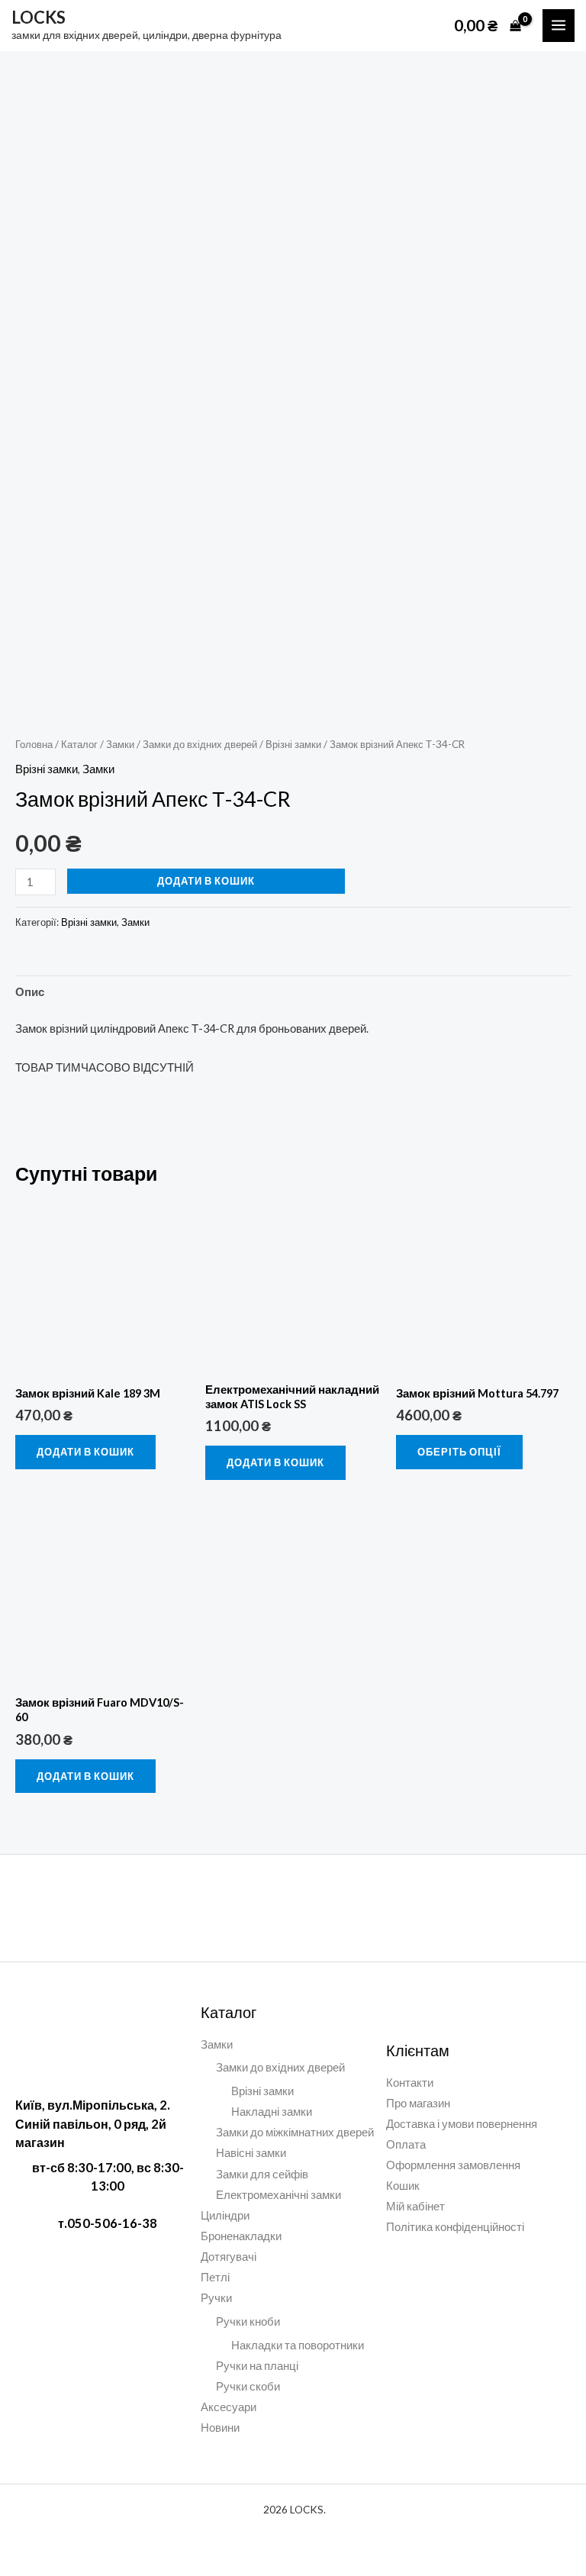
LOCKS (39, 17)
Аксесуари (229, 2407)
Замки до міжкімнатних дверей (295, 2132)
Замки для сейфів (262, 2174)
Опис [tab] (30, 992)
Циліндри (225, 2215)
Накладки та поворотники (298, 2345)
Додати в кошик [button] (85, 1452)
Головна (34, 744)
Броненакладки (241, 2236)
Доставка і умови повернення (462, 2124)
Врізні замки (293, 744)
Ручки (216, 2298)
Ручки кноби (248, 2321)
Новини (220, 2428)
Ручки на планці (257, 2366)
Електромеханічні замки (279, 2195)
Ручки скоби (248, 2386)
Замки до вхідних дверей (200, 744)
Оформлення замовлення (453, 2165)
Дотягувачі (229, 2257)
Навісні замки (251, 2153)
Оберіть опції (459, 1452)
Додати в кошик (206, 881)
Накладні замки (272, 2112)
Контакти (410, 2083)
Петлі (215, 2277)
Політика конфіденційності (455, 2227)
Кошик (403, 2186)
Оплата (406, 2144)
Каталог (79, 744)
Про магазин (418, 2103)
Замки (120, 744)
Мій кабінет (415, 2206)
